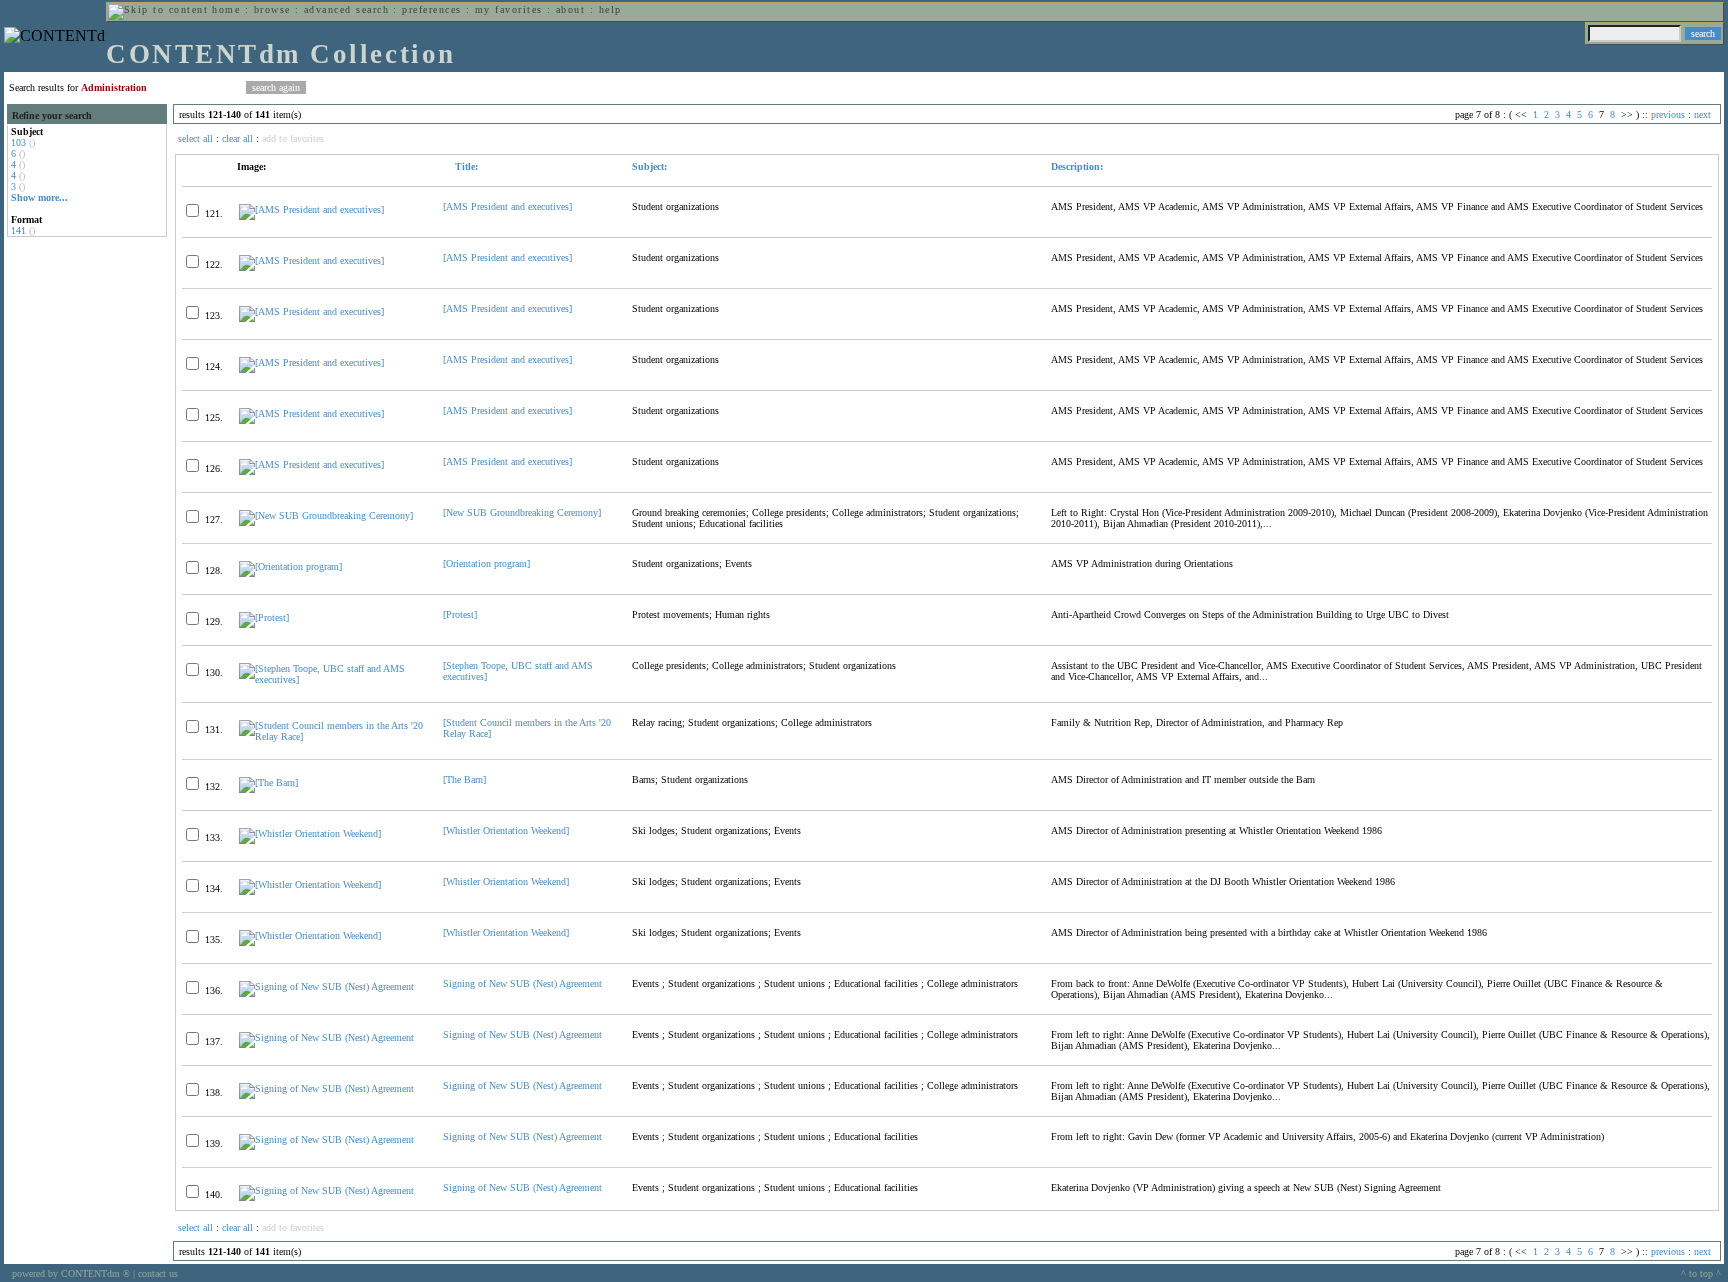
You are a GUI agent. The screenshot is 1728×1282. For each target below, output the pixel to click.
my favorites (509, 9)
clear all (237, 138)
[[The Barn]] (268, 782)
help (610, 9)
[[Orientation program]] (290, 566)
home (226, 9)
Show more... (39, 197)
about (570, 9)
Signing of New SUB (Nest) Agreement (522, 983)
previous (1668, 114)
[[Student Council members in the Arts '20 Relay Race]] (332, 736)
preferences (431, 9)
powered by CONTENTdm (71, 1273)
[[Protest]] (264, 617)
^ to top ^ (1701, 1273)
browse (272, 9)
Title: (465, 166)
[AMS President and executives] (507, 206)
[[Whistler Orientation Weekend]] (310, 833)
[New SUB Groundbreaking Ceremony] (522, 512)
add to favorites (293, 138)
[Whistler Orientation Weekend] (506, 830)
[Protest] (460, 614)
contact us (158, 1273)
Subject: (649, 166)
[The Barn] (464, 779)
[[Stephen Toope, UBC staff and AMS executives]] (332, 679)
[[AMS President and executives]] (311, 209)
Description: (1077, 166)
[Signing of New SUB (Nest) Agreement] (326, 986)
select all (195, 138)
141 (18, 230)
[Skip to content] (158, 9)
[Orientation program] (486, 563)
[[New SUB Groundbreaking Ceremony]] (326, 515)
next (1702, 114)
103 (18, 142)
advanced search (346, 9)
